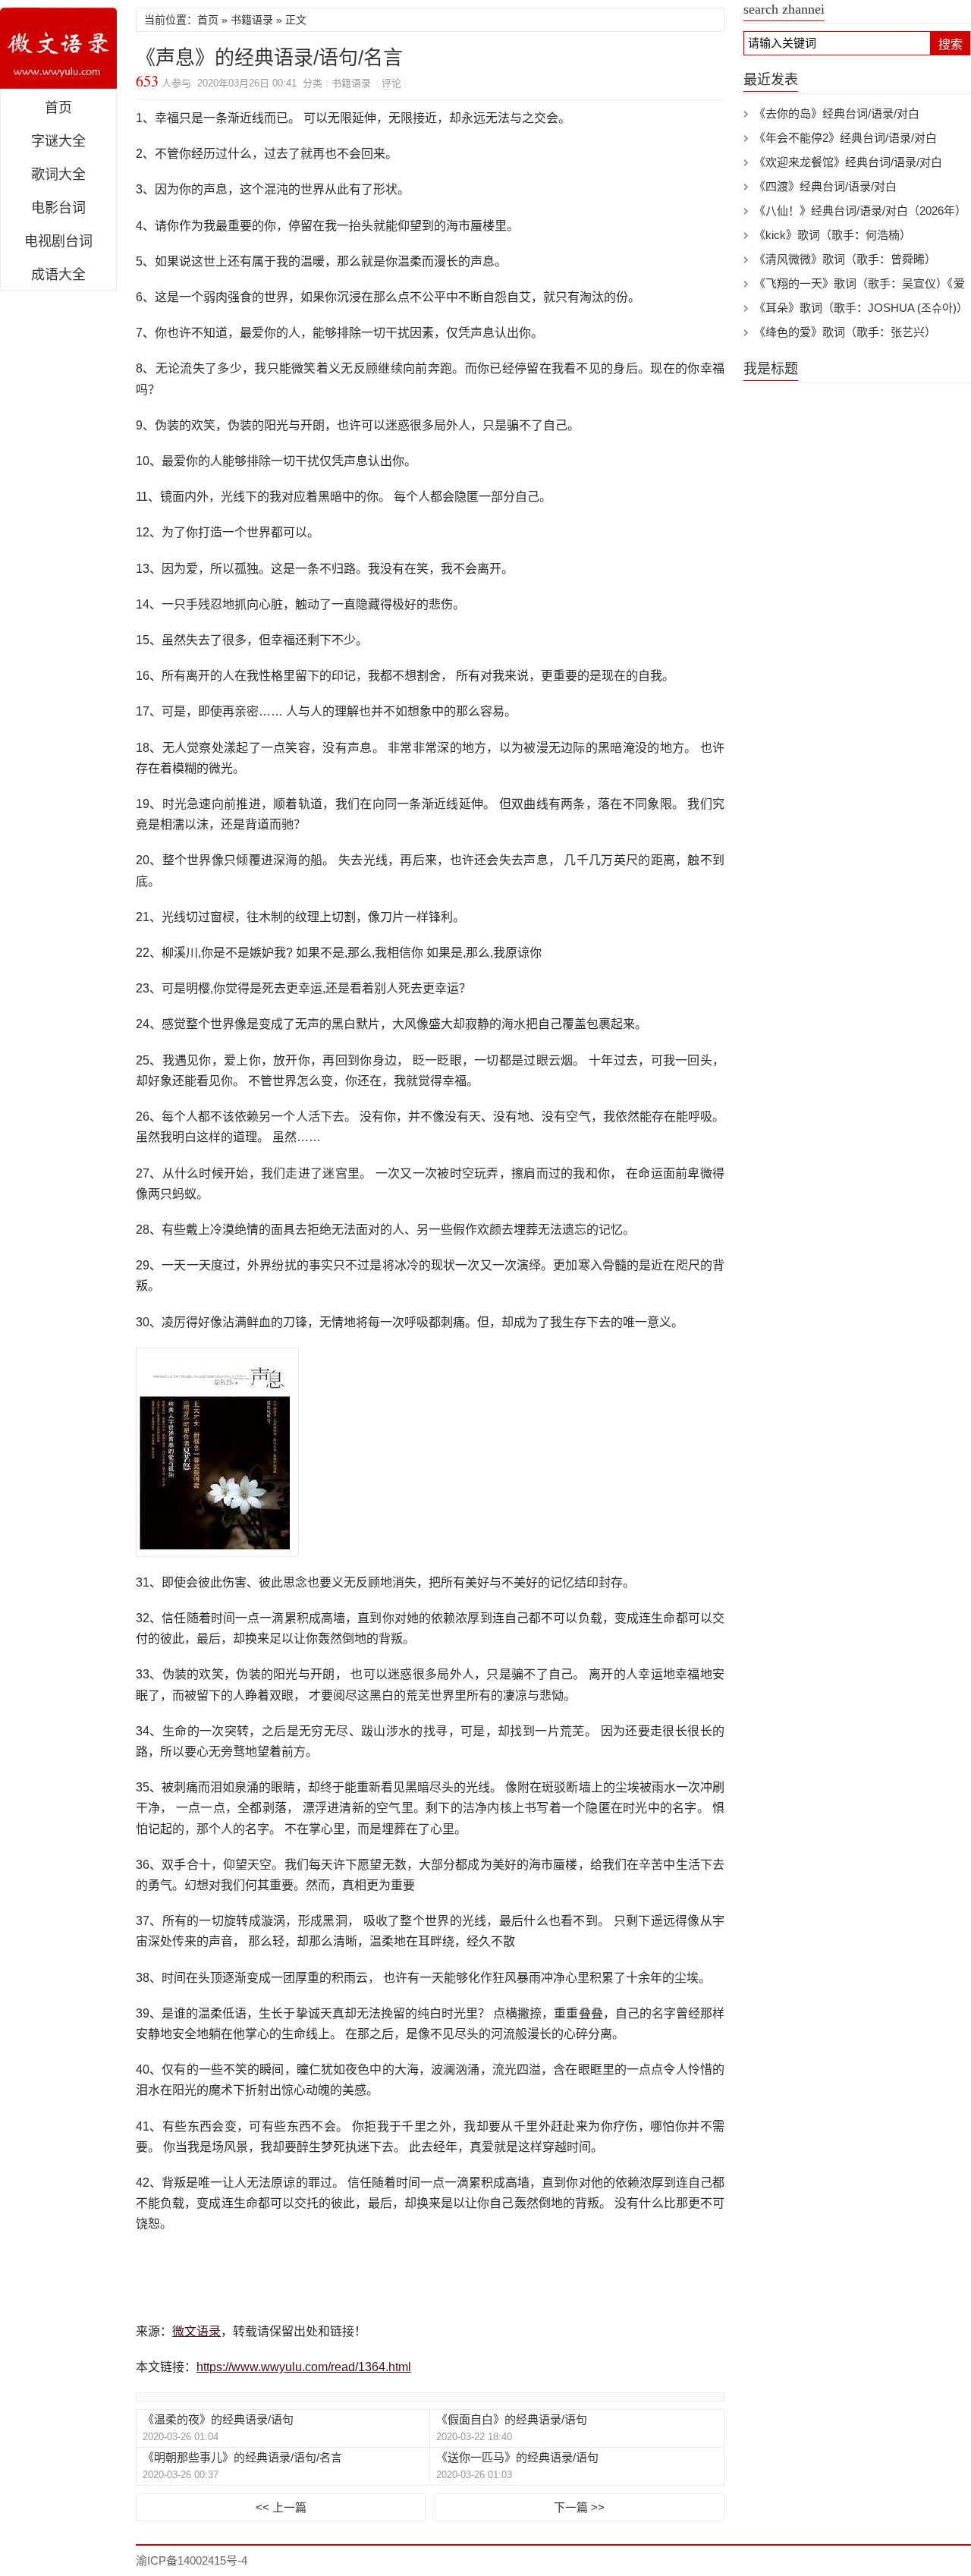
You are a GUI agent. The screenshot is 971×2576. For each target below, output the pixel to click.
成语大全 (58, 275)
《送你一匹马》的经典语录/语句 (517, 2457)
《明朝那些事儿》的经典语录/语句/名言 (242, 2457)
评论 (391, 83)
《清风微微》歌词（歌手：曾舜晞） (845, 259)
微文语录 (58, 49)
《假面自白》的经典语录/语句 (512, 2419)
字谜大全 (58, 141)
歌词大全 (58, 175)
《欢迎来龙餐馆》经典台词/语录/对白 (848, 162)
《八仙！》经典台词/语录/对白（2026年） (860, 211)
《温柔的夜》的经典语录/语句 (218, 2419)
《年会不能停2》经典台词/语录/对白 (845, 138)
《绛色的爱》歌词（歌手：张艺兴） (845, 332)
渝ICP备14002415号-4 (192, 2560)
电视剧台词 (58, 241)
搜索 (951, 44)
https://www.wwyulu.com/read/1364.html (304, 2367)
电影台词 (58, 208)
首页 (58, 108)
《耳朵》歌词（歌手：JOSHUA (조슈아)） (861, 308)
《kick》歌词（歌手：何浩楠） (833, 235)
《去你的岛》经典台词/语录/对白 (837, 113)
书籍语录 (252, 20)
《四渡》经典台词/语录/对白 (825, 186)
